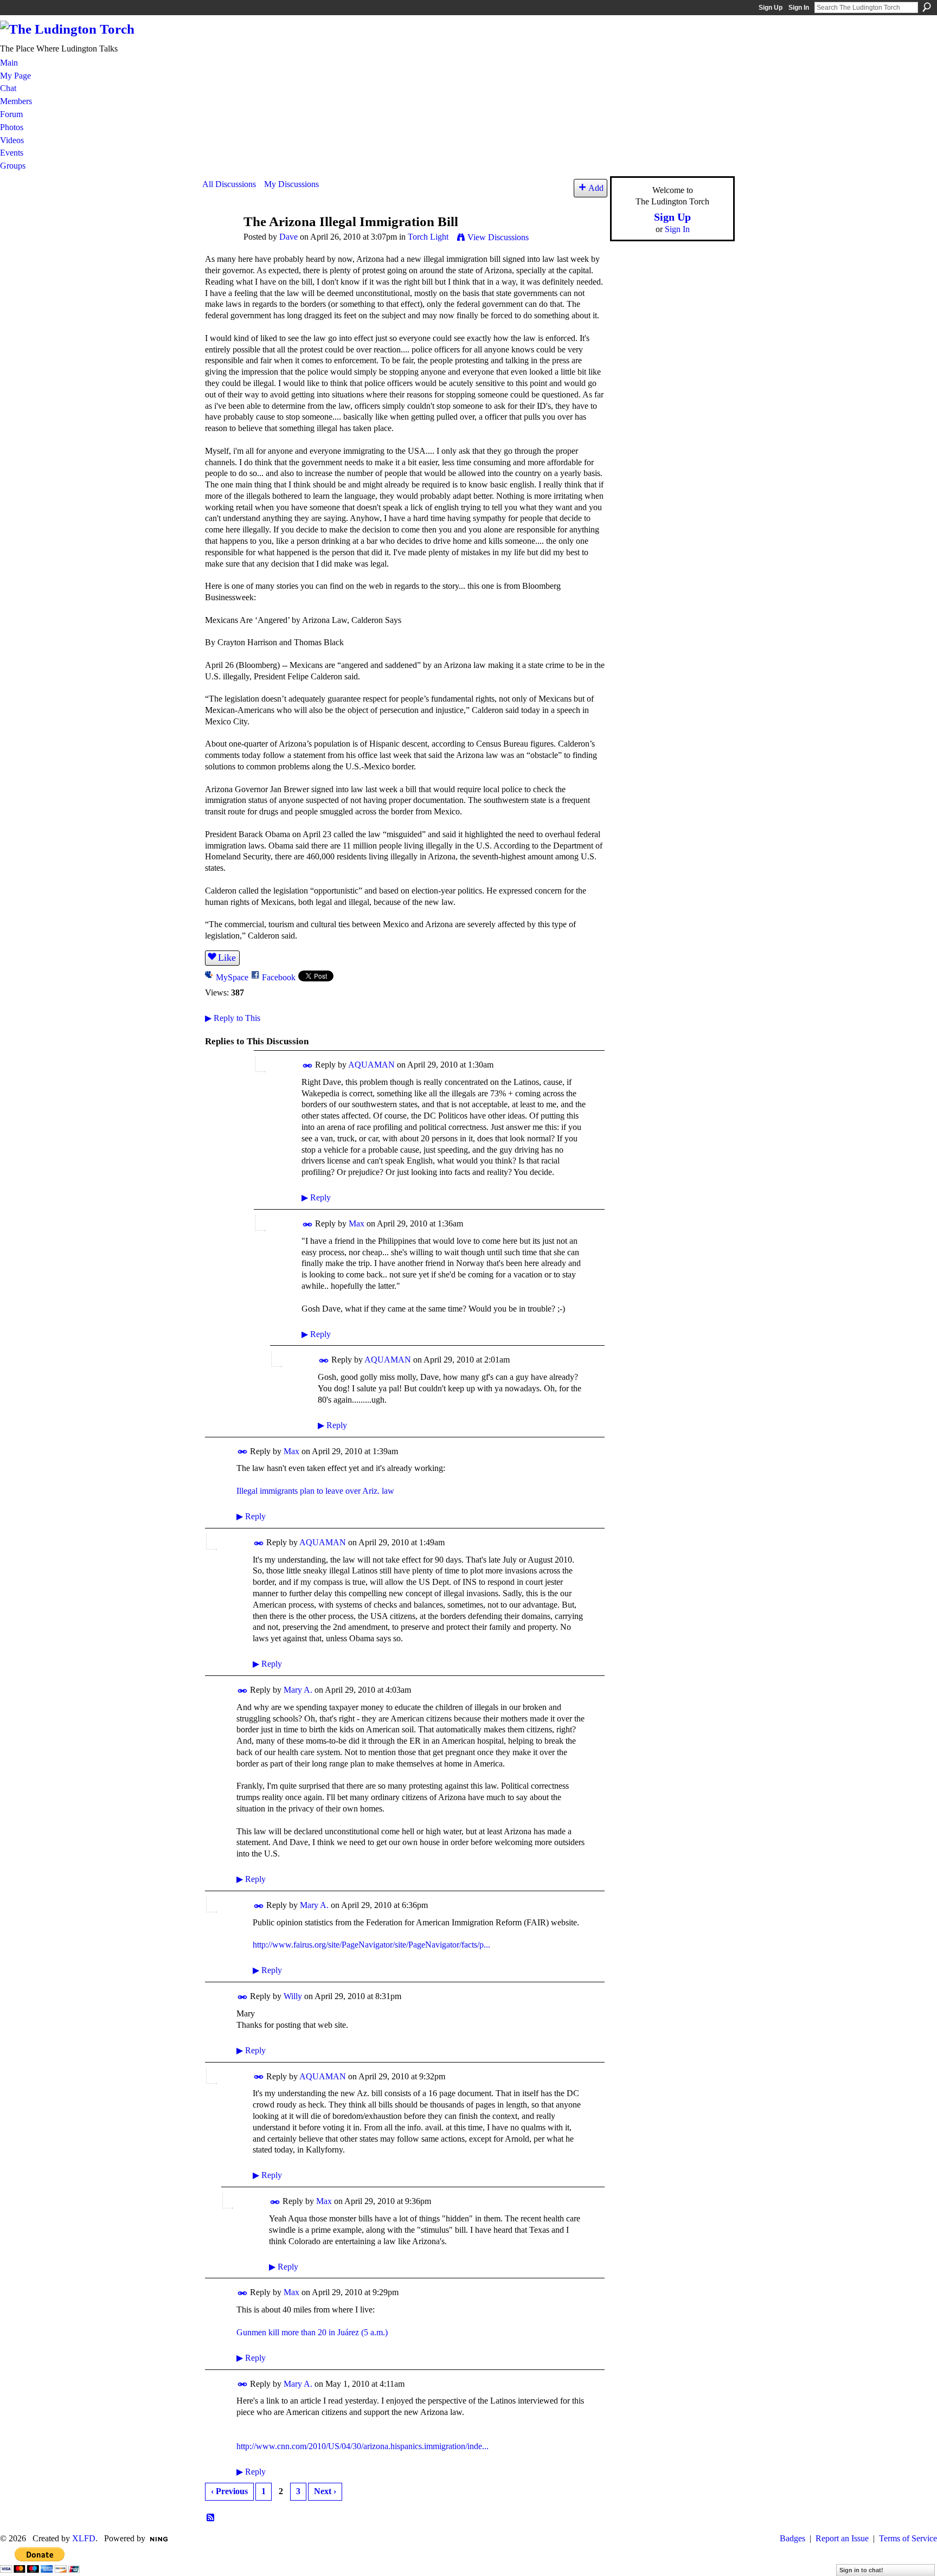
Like (227, 958)
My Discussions (291, 184)
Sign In (799, 8)
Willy (293, 1996)
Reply (316, 1197)
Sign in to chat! (861, 2570)
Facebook (279, 977)
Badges (792, 2538)
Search (927, 7)
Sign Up (771, 8)
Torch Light (428, 237)
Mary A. (298, 1690)
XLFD (84, 2538)
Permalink (308, 1066)
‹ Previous (229, 2491)
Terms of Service (908, 2538)
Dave (288, 237)
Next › (325, 2491)
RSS (211, 2518)
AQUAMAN (371, 1065)
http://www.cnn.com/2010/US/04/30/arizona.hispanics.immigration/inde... (362, 2446)
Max (357, 1223)
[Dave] (220, 242)
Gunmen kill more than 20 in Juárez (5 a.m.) (312, 2332)
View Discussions (498, 237)
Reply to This (233, 1018)
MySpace (232, 977)
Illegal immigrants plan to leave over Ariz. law (315, 1491)
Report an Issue (842, 2538)
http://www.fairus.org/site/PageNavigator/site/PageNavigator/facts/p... (371, 1945)
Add (596, 188)
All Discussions (229, 184)
